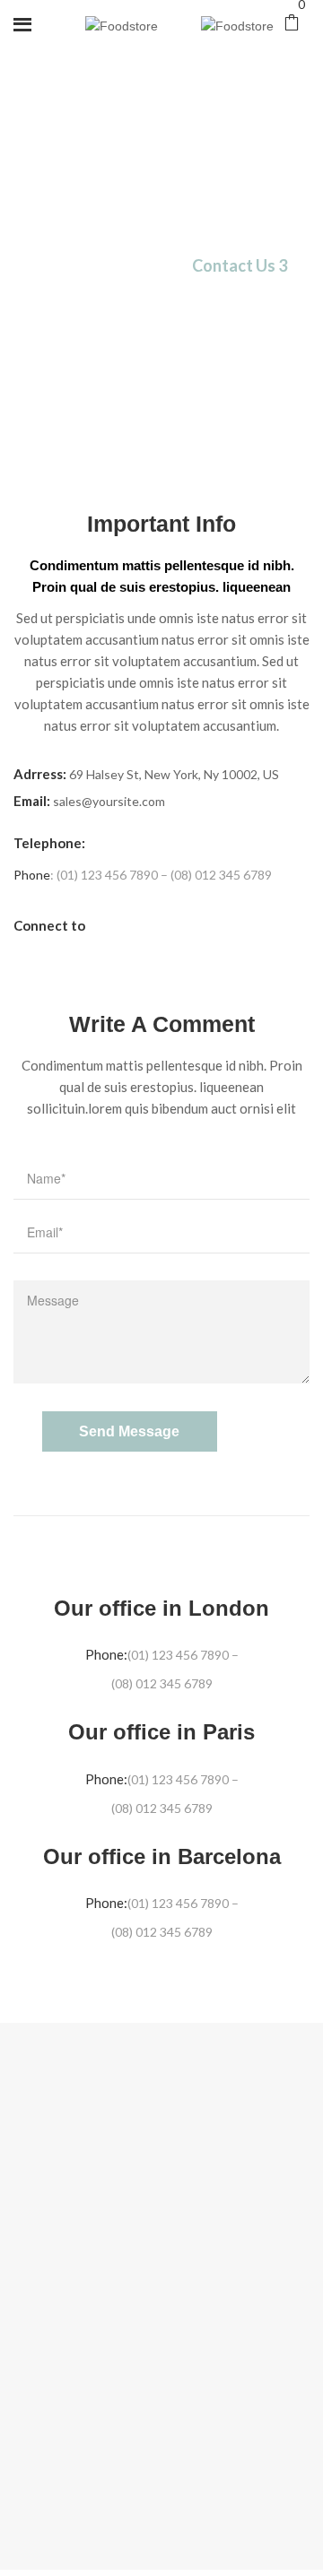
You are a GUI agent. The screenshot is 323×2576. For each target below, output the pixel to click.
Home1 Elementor (88, 266)
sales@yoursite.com (109, 801)
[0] (297, 25)
